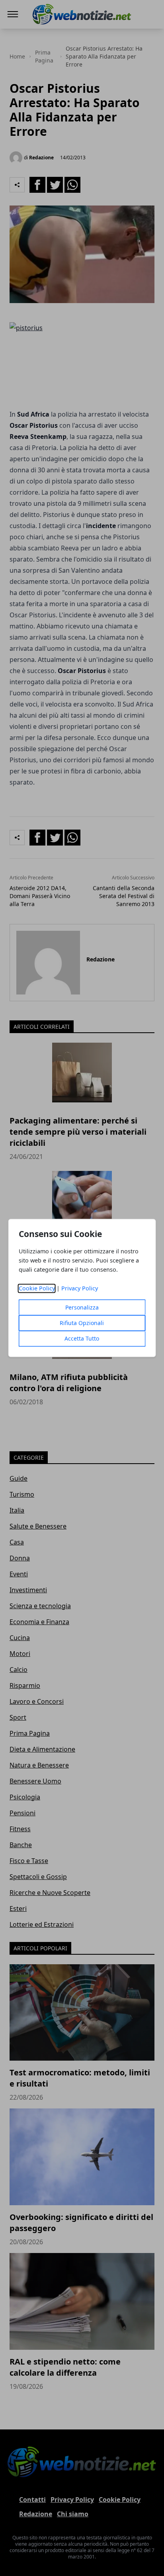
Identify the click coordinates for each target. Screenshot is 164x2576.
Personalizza (82, 1308)
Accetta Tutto (82, 1339)
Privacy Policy (80, 1289)
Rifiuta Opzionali (82, 1323)
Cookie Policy (37, 1289)
